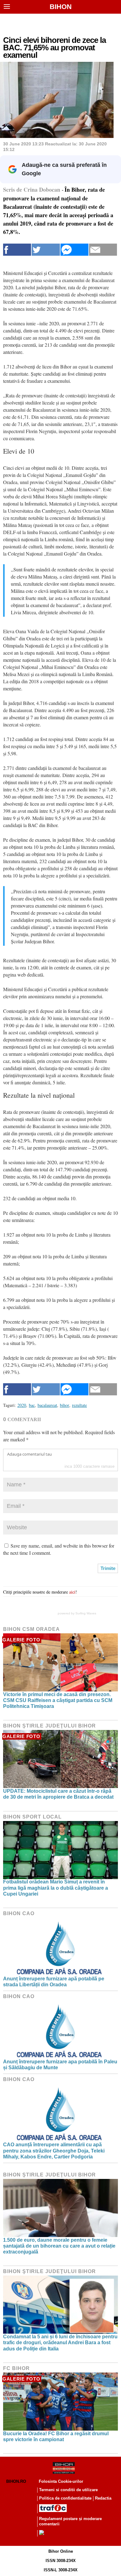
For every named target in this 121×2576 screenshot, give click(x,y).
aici (72, 1592)
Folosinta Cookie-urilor (61, 2481)
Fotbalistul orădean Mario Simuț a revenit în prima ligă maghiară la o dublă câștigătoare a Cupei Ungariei (56, 1888)
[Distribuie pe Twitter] (46, 250)
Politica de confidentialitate (65, 2498)
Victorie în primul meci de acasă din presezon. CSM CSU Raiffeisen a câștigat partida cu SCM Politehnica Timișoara (58, 1700)
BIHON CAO (19, 1913)
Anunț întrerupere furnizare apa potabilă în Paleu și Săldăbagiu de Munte (60, 2065)
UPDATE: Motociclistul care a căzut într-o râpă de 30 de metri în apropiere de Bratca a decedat (58, 1794)
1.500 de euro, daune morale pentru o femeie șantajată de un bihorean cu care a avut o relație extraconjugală (59, 2246)
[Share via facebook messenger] (74, 250)
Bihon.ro (16, 2481)
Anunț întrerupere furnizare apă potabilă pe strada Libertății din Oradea (54, 1982)
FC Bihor (16, 2368)
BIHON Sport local (32, 1817)
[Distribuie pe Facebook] (17, 250)
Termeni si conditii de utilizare (68, 2490)
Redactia (103, 2498)
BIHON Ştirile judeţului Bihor (49, 1726)
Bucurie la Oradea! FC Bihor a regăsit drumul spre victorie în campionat (56, 2436)
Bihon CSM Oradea (31, 1629)
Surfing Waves (86, 1613)
